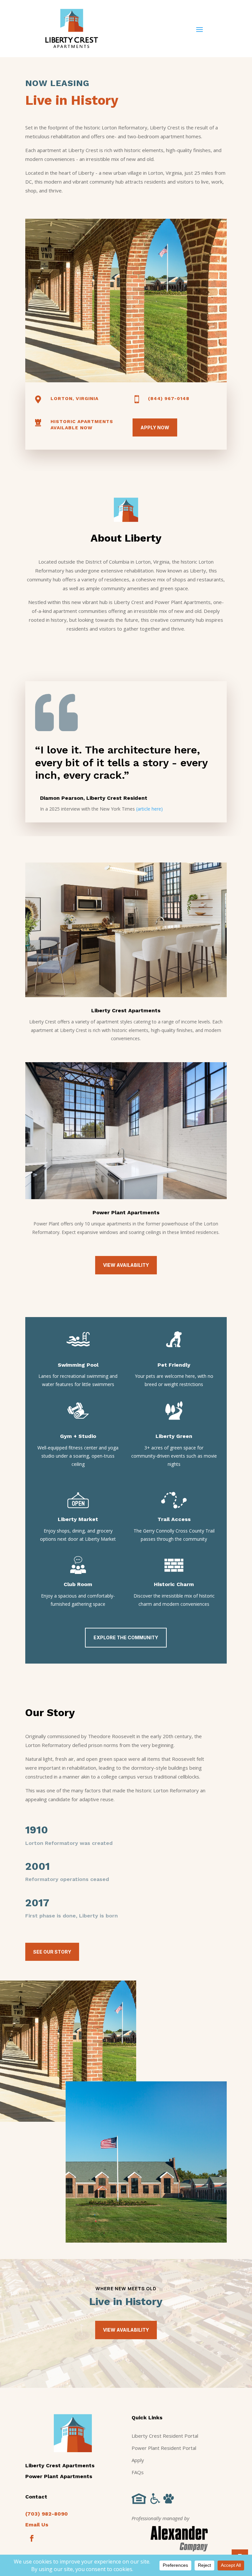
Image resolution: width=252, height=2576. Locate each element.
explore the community (126, 1637)
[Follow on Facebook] (32, 2538)
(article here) (149, 809)
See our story (52, 1952)
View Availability (126, 1265)
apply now (155, 427)
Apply (138, 2460)
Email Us (37, 2525)
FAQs (138, 2472)
